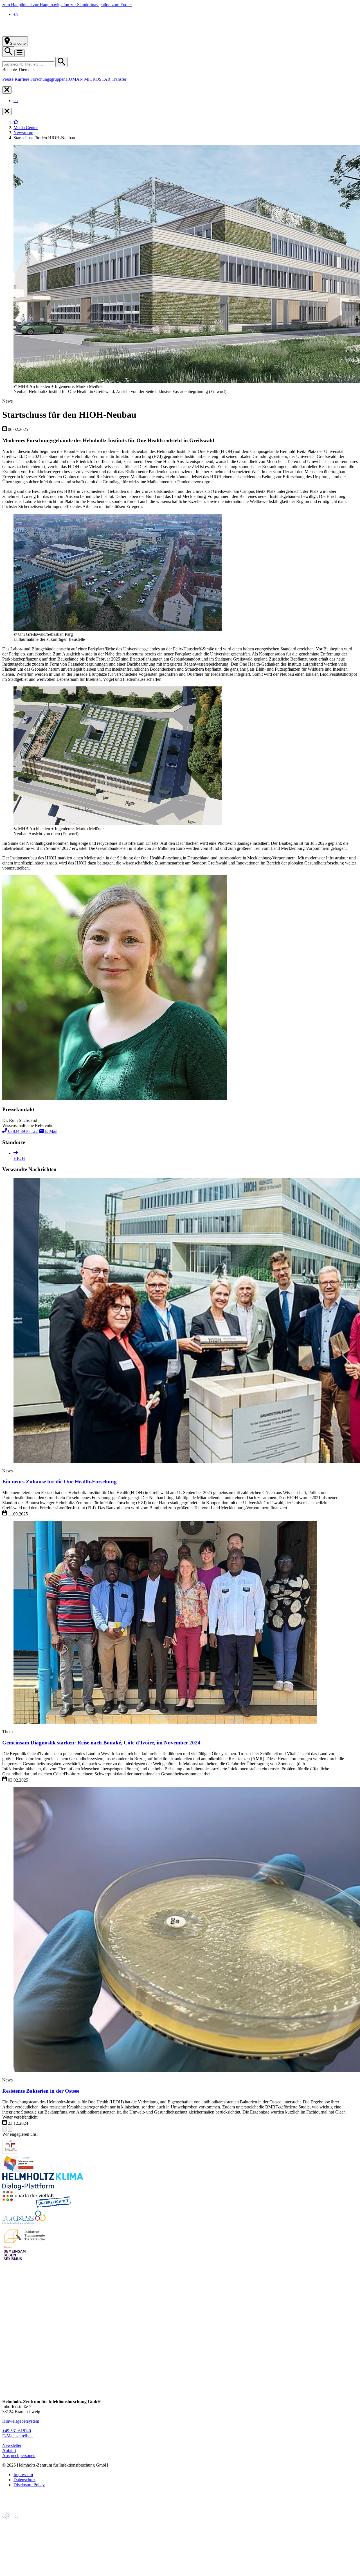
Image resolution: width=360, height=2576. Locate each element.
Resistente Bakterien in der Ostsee (41, 2091)
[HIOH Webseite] (14, 2542)
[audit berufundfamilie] (11, 2152)
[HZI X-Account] (7, 2328)
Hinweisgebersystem (21, 2421)
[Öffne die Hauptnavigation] (20, 53)
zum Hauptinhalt (18, 5)
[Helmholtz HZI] (64, 34)
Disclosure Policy (29, 2485)
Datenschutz (24, 2480)
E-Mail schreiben (17, 2436)
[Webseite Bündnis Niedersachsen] (19, 2170)
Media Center (26, 128)
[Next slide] (10, 2129)
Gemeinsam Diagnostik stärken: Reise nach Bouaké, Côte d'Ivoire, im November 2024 (101, 1743)
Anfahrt (9, 2450)
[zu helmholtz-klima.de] (43, 2188)
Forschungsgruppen (48, 79)
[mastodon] (7, 2370)
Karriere (22, 79)
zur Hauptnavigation (52, 5)
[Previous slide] (4, 2129)
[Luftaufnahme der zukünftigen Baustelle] (118, 629)
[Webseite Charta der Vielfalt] (37, 2206)
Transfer (119, 79)
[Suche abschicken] (61, 62)
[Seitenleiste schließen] (7, 90)
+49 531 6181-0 (17, 2431)
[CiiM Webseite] (17, 2523)
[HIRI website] (13, 2562)
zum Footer (122, 5)
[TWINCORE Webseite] (17, 2571)
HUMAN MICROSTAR (88, 79)
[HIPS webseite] (14, 2552)
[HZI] (16, 123)
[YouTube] (7, 2381)
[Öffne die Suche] (8, 52)
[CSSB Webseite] (14, 2533)
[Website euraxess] (25, 2224)
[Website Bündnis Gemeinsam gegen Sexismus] (15, 2260)
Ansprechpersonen (19, 2455)
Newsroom (23, 133)
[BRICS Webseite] (16, 2509)
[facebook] (7, 2338)
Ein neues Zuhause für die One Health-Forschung (59, 1482)
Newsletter (12, 2445)
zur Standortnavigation (91, 5)
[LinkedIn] (7, 2360)
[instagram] (7, 2349)
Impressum (23, 2475)
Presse (8, 79)
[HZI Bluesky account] (7, 2392)
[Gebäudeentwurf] (118, 824)
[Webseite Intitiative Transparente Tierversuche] (25, 2242)
